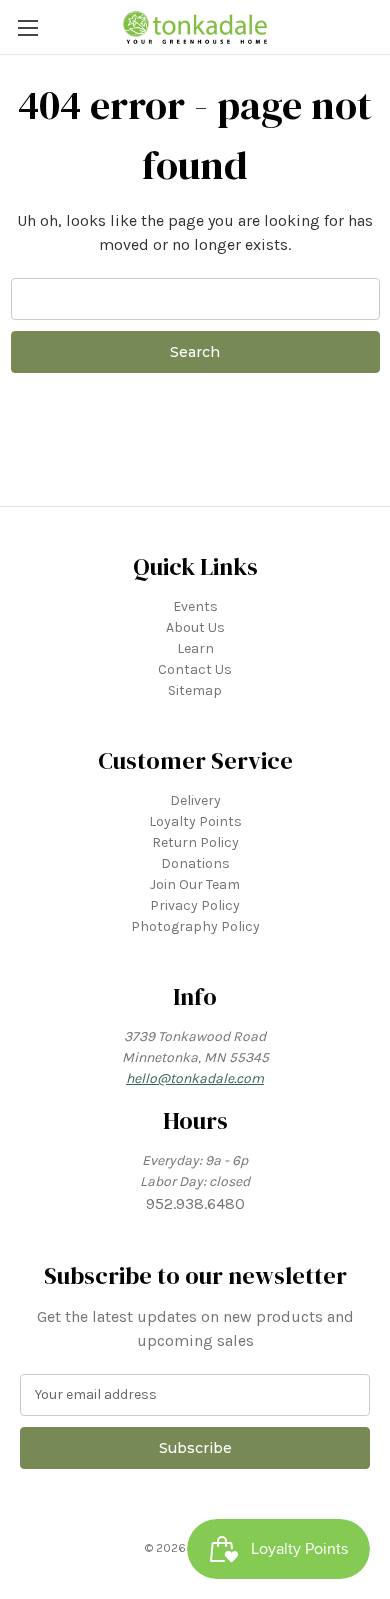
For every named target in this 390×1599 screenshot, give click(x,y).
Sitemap (195, 690)
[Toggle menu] (27, 27)
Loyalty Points (195, 821)
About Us (195, 627)
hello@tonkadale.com (195, 1078)
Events (195, 606)
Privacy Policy (195, 905)
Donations (195, 863)
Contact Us (195, 669)
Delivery (195, 800)
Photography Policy (195, 926)
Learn (195, 648)
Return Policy (195, 842)
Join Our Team (195, 884)
